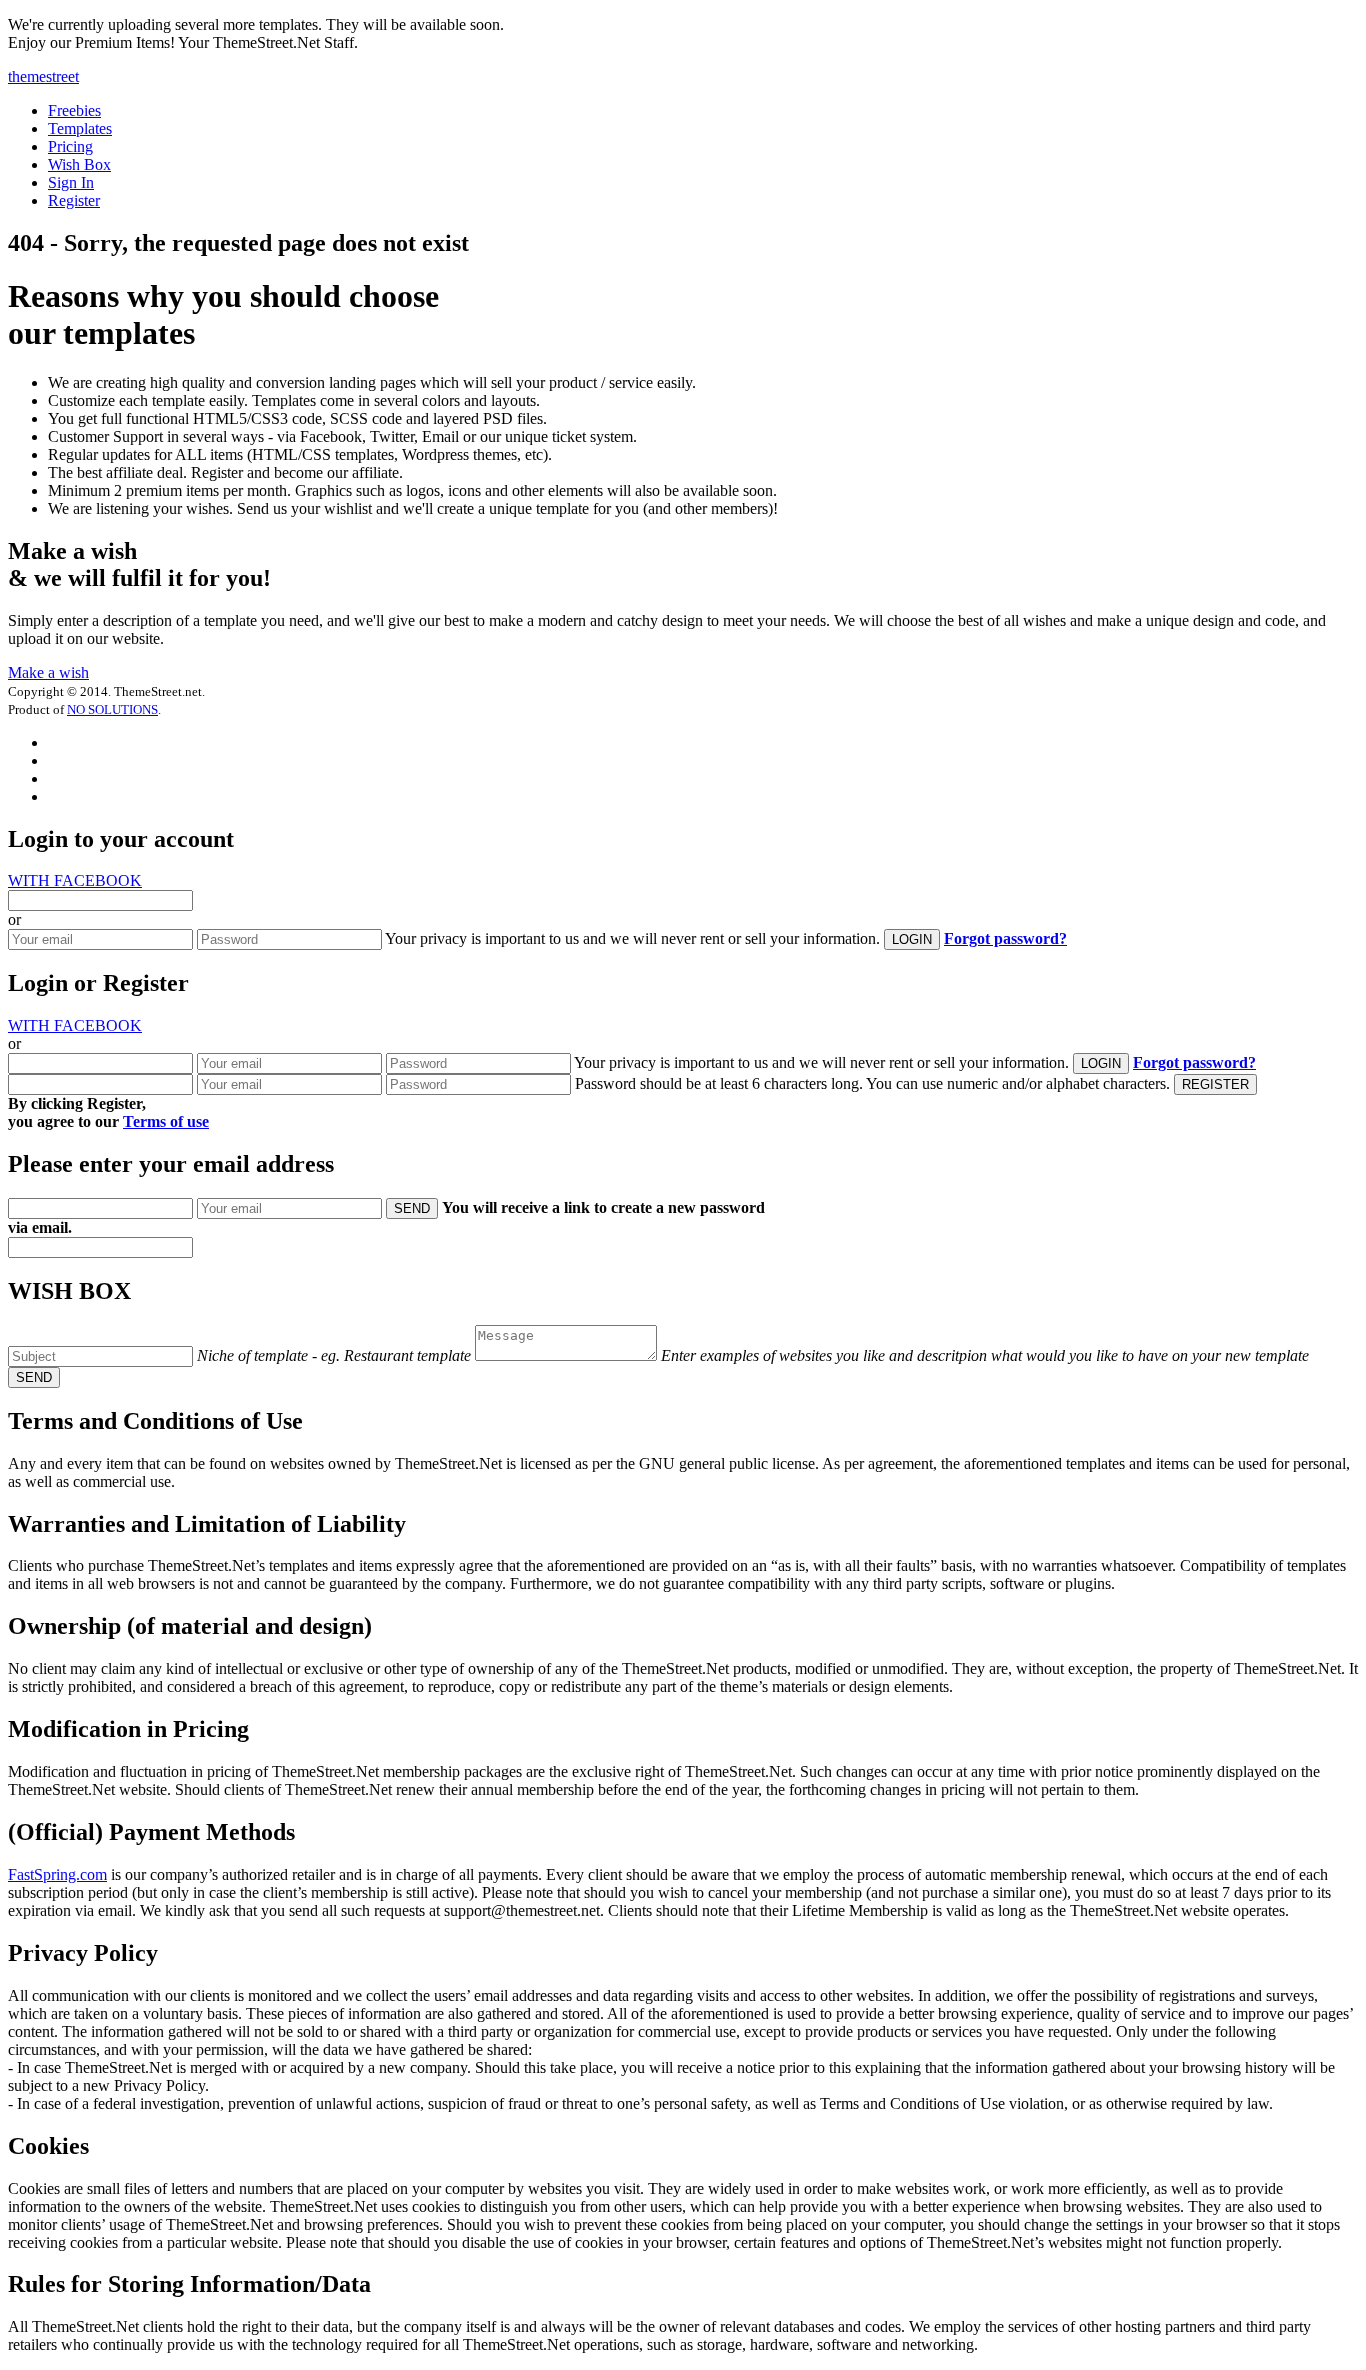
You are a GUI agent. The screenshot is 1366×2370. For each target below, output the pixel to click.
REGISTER (1215, 1084)
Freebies (74, 110)
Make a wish (48, 672)
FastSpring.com (57, 1874)
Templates (80, 128)
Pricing (70, 146)
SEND (412, 1208)
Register (74, 200)
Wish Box (79, 164)
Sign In (71, 182)
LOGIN (912, 939)
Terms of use (166, 1121)
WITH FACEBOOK (75, 880)
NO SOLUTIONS (112, 709)
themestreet (43, 76)
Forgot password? (1005, 938)
